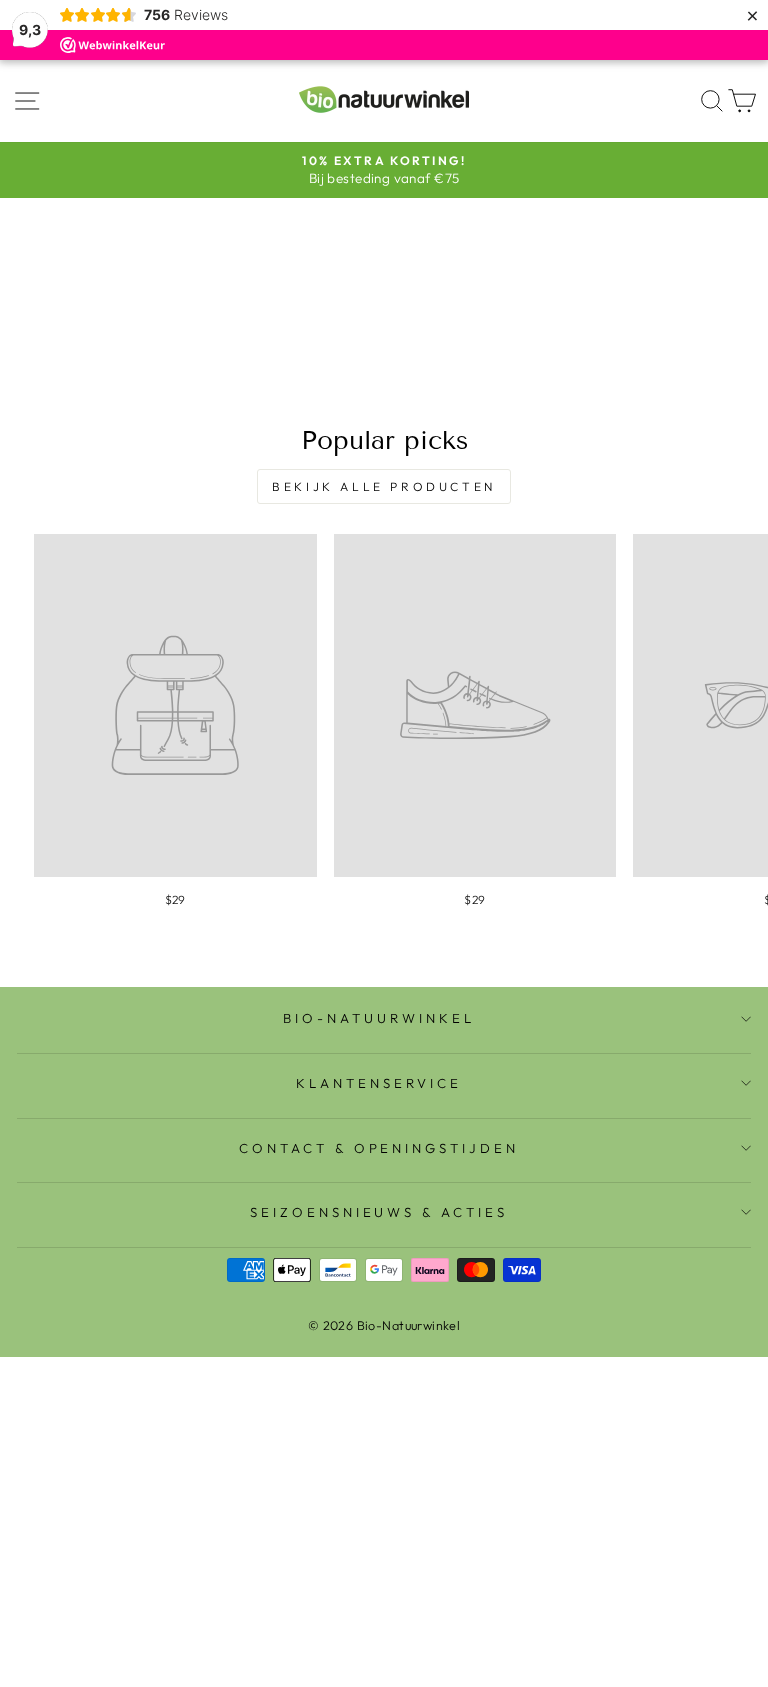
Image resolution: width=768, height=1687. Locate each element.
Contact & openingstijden (379, 1148)
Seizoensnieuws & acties (379, 1212)
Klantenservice (379, 1083)
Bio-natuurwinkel (379, 1018)
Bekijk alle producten (384, 486)
